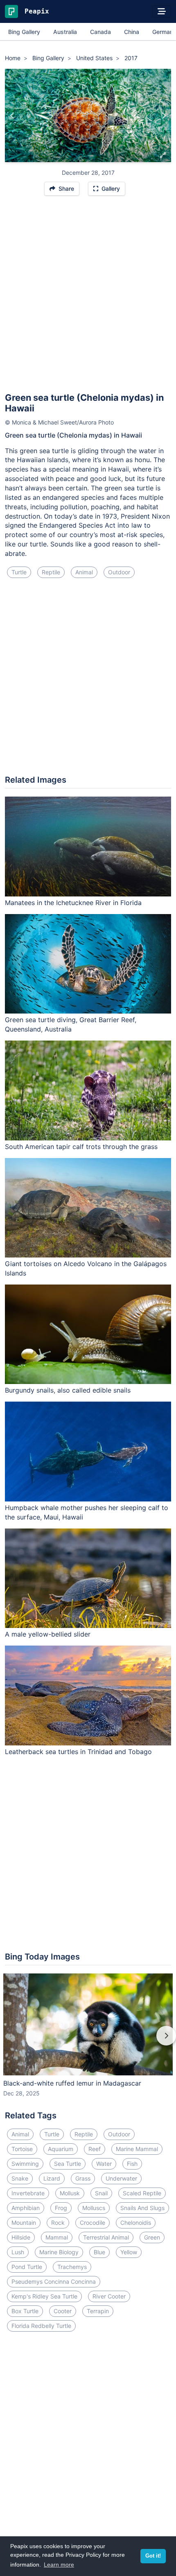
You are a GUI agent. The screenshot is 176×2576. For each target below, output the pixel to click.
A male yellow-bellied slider (48, 1634)
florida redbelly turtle (41, 2326)
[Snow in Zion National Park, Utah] (164, 115)
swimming (25, 2164)
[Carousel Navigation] (88, 2041)
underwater (121, 2178)
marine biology (59, 2252)
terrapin (98, 2311)
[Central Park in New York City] (12, 115)
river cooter (109, 2296)
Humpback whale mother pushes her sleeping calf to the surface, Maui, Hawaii (87, 1512)
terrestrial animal (106, 2237)
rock (58, 2223)
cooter (63, 2311)
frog (61, 2208)
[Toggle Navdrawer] (162, 11)
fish (132, 2164)
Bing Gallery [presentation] (24, 32)
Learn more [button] (59, 2565)
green (152, 2237)
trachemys (72, 2267)
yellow (129, 2252)
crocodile (93, 2223)
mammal (57, 2237)
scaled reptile (142, 2193)
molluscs (94, 2208)
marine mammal (137, 2149)
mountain (24, 2223)
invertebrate (28, 2193)
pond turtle (27, 2267)
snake (20, 2178)
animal (84, 572)
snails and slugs (142, 2208)
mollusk (70, 2193)
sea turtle (68, 2164)
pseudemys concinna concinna (54, 2281)
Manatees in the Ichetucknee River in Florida (73, 903)
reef (95, 2149)
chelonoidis (136, 2223)
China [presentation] (132, 32)
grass (83, 2178)
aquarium (61, 2149)
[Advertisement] (88, 298)
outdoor (119, 572)
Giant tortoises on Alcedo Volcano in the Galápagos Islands (86, 1268)
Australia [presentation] (65, 32)
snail (101, 2193)
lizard (52, 2178)
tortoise (22, 2149)
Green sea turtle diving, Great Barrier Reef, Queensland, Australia (71, 1024)
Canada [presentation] (100, 32)
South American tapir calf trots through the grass (81, 1147)
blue (99, 2252)
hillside (21, 2237)
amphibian (26, 2208)
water (104, 2164)
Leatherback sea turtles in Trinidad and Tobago (78, 1752)
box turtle (25, 2311)
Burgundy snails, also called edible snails (68, 1390)
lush (18, 2252)
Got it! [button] (153, 2556)
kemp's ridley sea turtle (44, 2296)
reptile (51, 572)
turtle (19, 572)
